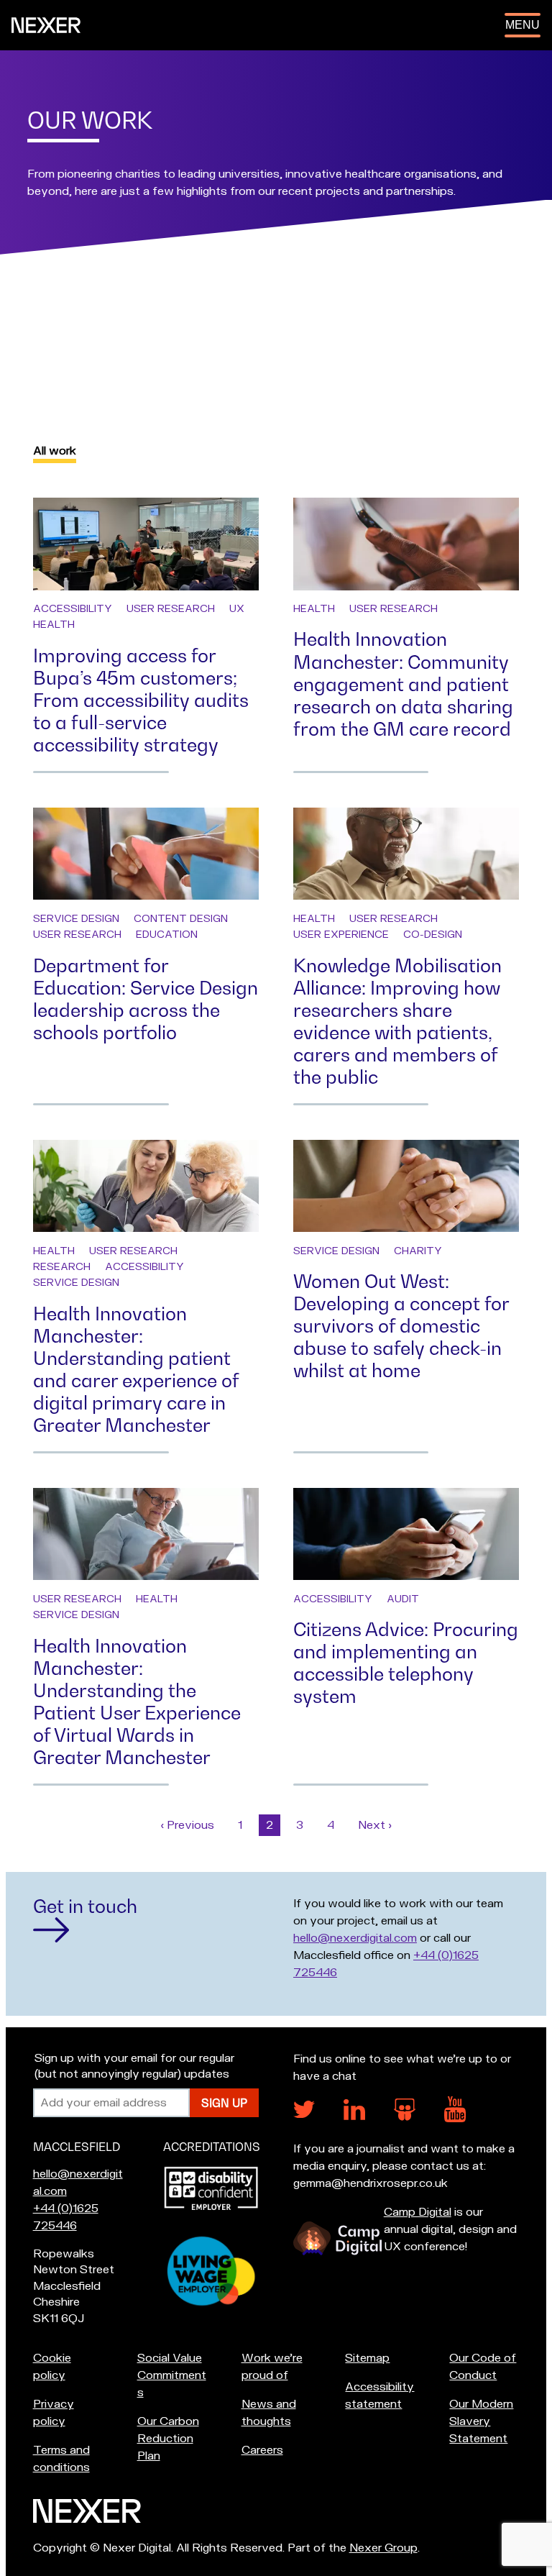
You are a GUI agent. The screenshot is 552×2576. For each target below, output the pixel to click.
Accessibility (73, 609)
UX (237, 609)
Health (54, 625)
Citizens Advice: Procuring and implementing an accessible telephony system (406, 1663)
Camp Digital (418, 2212)
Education (167, 935)
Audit (403, 1599)
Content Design (181, 919)
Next (378, 1825)
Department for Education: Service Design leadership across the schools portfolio (146, 999)
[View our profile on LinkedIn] (354, 2116)
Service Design (76, 919)
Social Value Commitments (172, 2375)
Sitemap (367, 2358)
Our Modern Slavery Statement (481, 2421)
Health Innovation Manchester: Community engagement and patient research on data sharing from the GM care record (403, 684)
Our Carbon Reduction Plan (168, 2439)
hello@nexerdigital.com (355, 1938)
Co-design (433, 935)
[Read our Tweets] (304, 2114)
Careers (262, 2450)
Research (62, 1267)
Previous (191, 1825)
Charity (418, 1251)
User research (171, 609)
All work (55, 451)
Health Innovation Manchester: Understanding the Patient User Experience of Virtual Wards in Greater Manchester (137, 1702)
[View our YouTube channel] (455, 2119)
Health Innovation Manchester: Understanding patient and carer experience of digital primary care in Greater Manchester (136, 1369)
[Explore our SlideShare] (405, 2117)
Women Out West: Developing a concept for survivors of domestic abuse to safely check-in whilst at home (401, 1326)
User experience (341, 935)
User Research (77, 935)
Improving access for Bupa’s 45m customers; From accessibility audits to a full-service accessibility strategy (141, 700)
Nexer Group (383, 2548)
